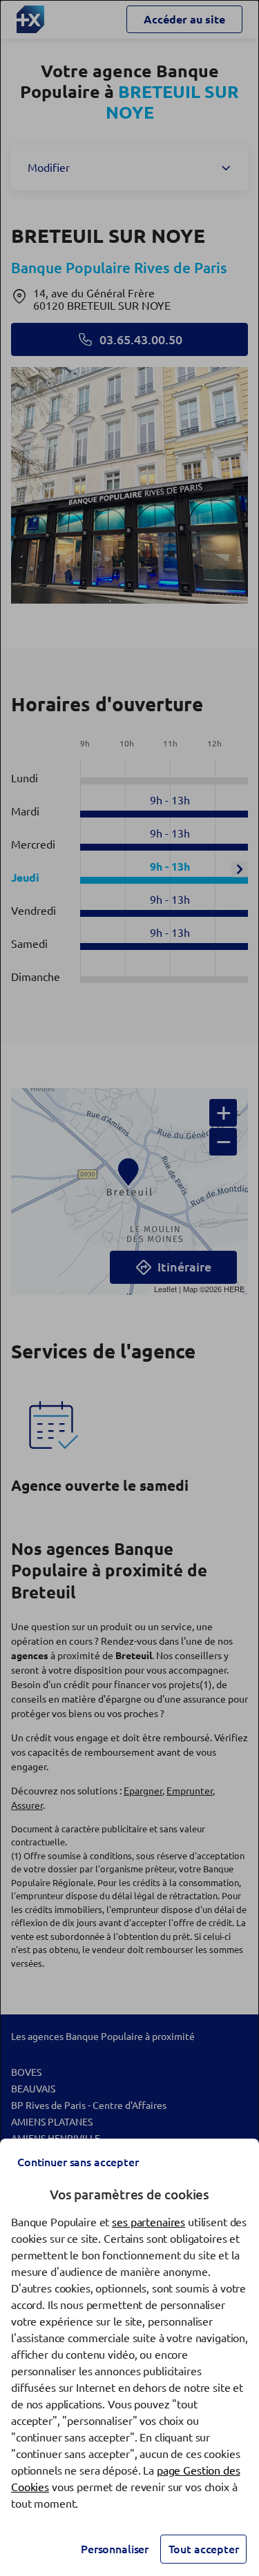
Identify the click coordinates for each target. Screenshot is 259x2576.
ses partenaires (148, 2222)
